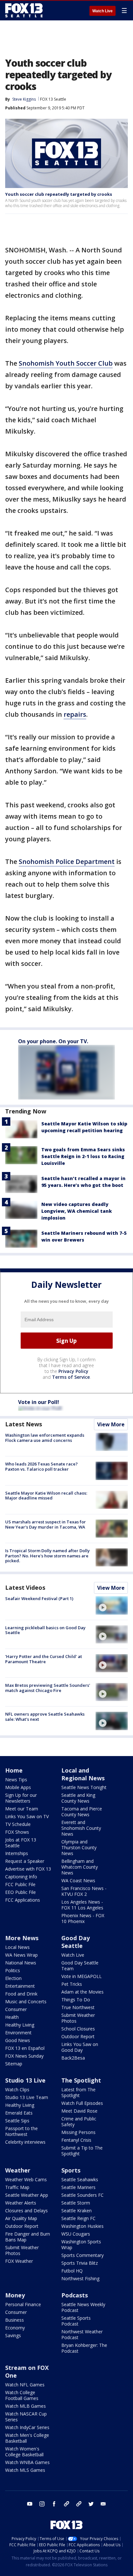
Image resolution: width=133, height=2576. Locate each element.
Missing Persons (78, 2132)
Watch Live (102, 11)
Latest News (24, 1424)
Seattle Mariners (78, 2187)
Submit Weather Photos (78, 2018)
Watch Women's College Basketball (24, 2452)
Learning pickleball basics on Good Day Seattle (45, 1630)
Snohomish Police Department (67, 862)
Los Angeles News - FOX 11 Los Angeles (82, 1905)
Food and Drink (21, 1994)
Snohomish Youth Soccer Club (66, 363)
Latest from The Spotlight (78, 2092)
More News (22, 1938)
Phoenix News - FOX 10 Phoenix (83, 1918)
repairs (75, 714)
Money (15, 2295)
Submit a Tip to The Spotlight (82, 2151)
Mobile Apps (18, 1787)
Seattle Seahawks (80, 2179)
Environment (18, 2033)
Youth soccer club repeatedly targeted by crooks (59, 194)
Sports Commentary (82, 2255)
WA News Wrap (21, 1955)
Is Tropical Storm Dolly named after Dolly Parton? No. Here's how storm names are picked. (47, 1556)
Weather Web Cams (26, 2179)
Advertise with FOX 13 (28, 1869)
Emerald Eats (19, 2113)
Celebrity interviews (25, 2142)
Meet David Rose (79, 2111)
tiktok (66, 2504)
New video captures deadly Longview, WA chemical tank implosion (77, 1211)
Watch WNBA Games (27, 2462)
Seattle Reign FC (78, 2218)
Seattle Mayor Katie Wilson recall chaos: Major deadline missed (46, 1496)
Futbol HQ (72, 2271)
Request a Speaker (25, 1861)
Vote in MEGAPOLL (82, 1976)
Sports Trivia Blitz (80, 2263)
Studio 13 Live (25, 2080)
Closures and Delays (26, 2211)
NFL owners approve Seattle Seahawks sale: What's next (45, 1717)
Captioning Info (21, 1877)
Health (12, 2017)
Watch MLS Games (25, 2470)
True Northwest (78, 2007)
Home (14, 1770)
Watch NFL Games (25, 2385)
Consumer (16, 2009)
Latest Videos (25, 1587)
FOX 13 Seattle (53, 99)
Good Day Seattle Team (80, 1966)
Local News (17, 1947)
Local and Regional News (83, 1774)
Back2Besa (73, 2058)
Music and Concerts (26, 2001)
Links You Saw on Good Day (80, 2047)
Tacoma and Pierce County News (82, 1812)
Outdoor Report (78, 2036)
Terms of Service (71, 1377)
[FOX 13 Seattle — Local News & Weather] (24, 10)
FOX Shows (17, 1832)
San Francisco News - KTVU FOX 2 (84, 1891)
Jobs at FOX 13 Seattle (21, 1843)
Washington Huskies (82, 2226)
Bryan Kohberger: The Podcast (84, 2348)
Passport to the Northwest (21, 2131)
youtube (30, 2504)
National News (21, 1963)
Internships (17, 1853)
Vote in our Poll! (39, 1402)
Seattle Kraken (77, 2211)
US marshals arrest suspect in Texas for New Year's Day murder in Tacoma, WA (46, 1524)
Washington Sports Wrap (81, 2244)
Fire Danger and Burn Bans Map (28, 2237)
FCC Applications (23, 1900)
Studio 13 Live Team (27, 2097)
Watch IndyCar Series (27, 2427)
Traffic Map (17, 2187)
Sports (71, 2170)
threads (79, 2504)
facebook (54, 2504)
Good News (18, 2040)
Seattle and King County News (78, 1798)
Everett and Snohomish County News (81, 1828)
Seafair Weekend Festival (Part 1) (39, 1598)
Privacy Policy (73, 1371)
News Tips (16, 1780)
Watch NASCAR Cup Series (26, 2417)
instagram (42, 2504)
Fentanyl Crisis (76, 2140)
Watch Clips (17, 2090)
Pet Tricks (72, 1984)
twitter (91, 2504)
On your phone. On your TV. (53, 1041)
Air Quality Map (21, 2218)
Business (15, 2320)
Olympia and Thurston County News (79, 1847)
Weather (18, 2170)
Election (13, 1978)
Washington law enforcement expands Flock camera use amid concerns (45, 1438)
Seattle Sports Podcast (76, 2321)
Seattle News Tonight (84, 1787)
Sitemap (14, 2064)
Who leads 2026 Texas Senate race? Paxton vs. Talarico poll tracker (41, 1466)
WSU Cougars (76, 2234)
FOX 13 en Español (25, 2048)
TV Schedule (18, 1824)
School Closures (78, 2029)
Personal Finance (23, 2304)
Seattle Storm (76, 2203)
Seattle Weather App (27, 2195)
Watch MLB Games (26, 2406)
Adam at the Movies (82, 1992)
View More (111, 1424)
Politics (13, 1970)
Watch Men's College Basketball (27, 2438)
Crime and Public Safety (79, 2122)
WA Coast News (78, 1880)
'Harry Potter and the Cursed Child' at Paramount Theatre (44, 1659)
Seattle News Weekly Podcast (83, 2307)
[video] (112, 1605)
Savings (13, 2335)
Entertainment (20, 1986)
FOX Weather (19, 2261)
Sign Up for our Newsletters (21, 1798)
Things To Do (76, 2000)
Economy (15, 2328)
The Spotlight (81, 2080)
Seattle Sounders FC (82, 2195)
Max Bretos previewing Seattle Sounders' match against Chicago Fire (48, 1688)
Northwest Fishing (80, 2278)
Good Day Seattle (76, 1942)
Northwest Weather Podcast (82, 2334)
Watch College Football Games (22, 2395)
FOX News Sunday (24, 2056)
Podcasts (75, 2295)
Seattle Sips (17, 2121)
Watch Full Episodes (82, 2103)
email (103, 2504)
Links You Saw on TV (27, 1816)
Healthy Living (20, 2025)
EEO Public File (20, 1892)
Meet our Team (22, 1809)
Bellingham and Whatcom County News (80, 1867)
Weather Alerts (21, 2203)
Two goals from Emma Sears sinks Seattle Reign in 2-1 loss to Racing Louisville (83, 1156)
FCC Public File (20, 1884)
